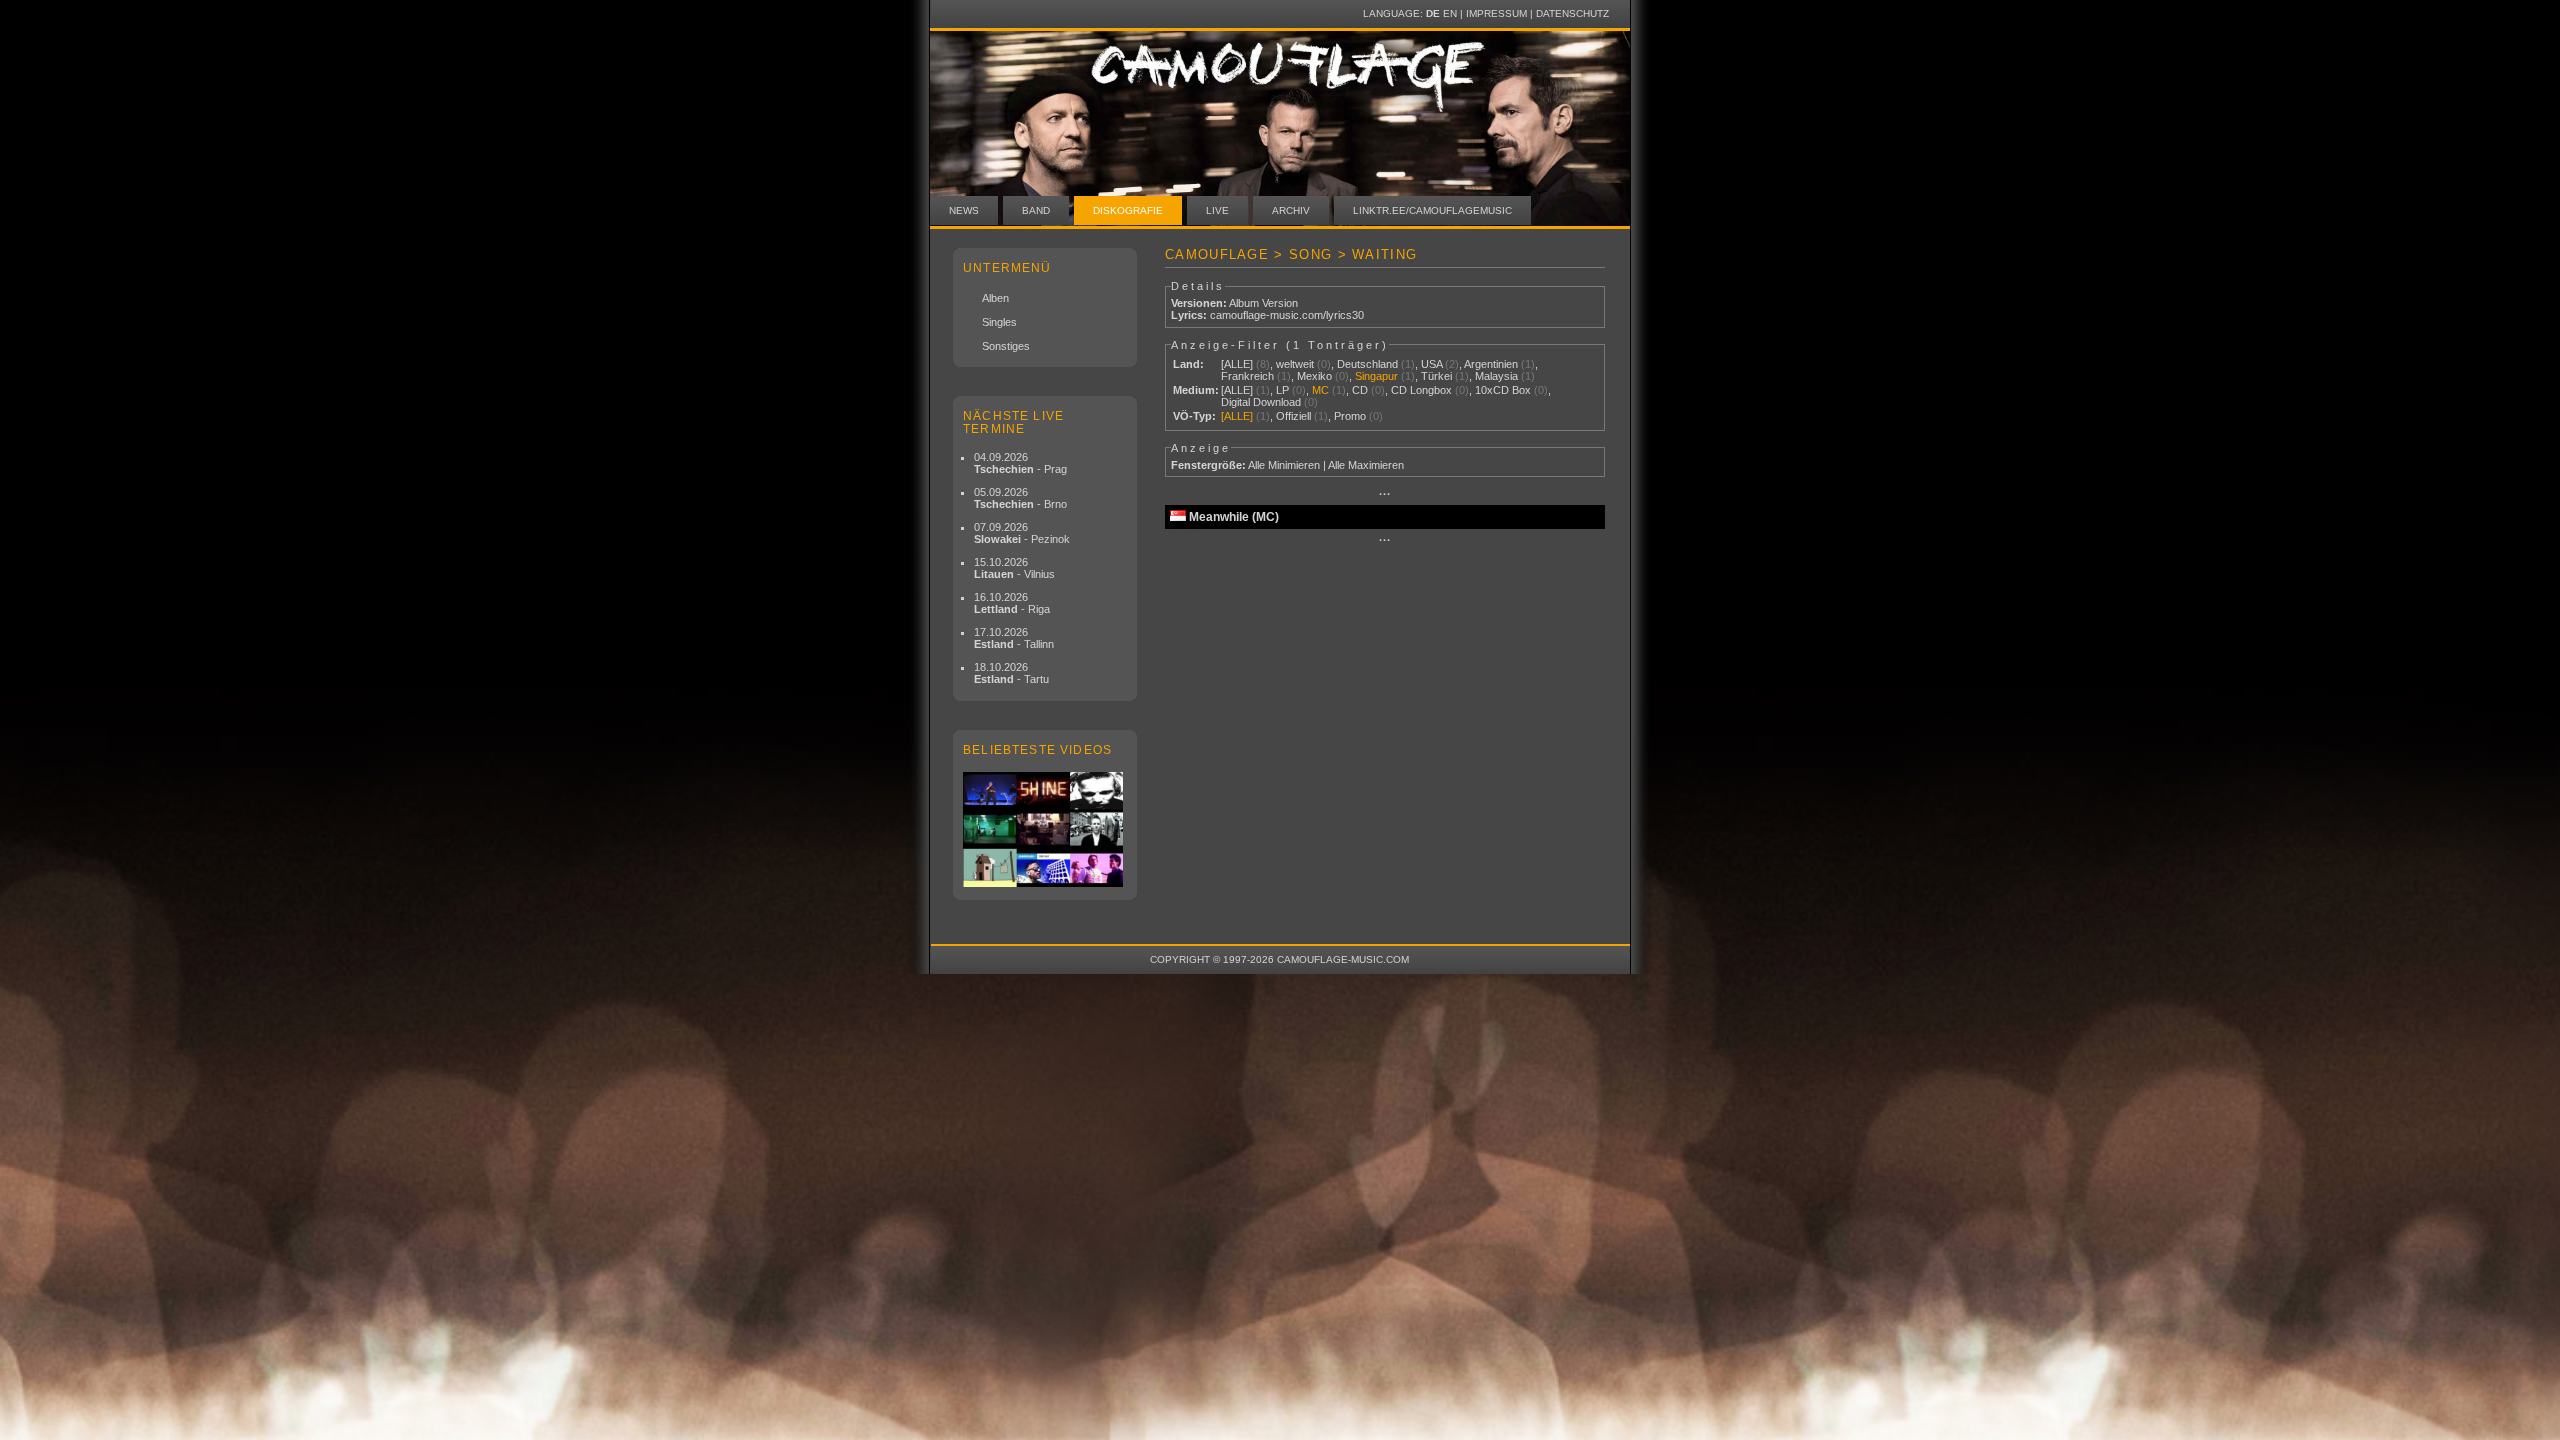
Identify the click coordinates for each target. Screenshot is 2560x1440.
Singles (999, 322)
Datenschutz (1572, 13)
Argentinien (1491, 364)
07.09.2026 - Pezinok (1022, 533)
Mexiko (1314, 376)
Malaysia (1496, 376)
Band (1036, 210)
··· (1385, 494)
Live (1217, 210)
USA (1431, 364)
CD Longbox (1421, 390)
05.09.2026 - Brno (1020, 498)
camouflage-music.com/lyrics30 (1287, 315)
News (964, 210)
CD (1360, 390)
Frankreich (1247, 376)
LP (1282, 390)
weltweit (1295, 364)
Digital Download (1261, 402)
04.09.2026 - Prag (1020, 463)
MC (1320, 390)
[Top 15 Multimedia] (1045, 829)
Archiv (1291, 210)
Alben (995, 298)
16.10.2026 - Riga (1012, 603)
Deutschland (1367, 364)
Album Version (1263, 303)
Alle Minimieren (1284, 465)
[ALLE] (1237, 364)
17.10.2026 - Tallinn (1014, 638)
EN (1450, 13)
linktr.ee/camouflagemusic (1432, 210)
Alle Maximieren (1366, 465)
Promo (1350, 416)
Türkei (1436, 376)
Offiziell (1293, 416)
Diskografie (1128, 210)
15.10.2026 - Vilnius (1014, 568)
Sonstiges (1006, 346)
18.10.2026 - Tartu (1011, 673)
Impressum (1496, 13)
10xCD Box (1503, 390)
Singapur (1376, 376)
